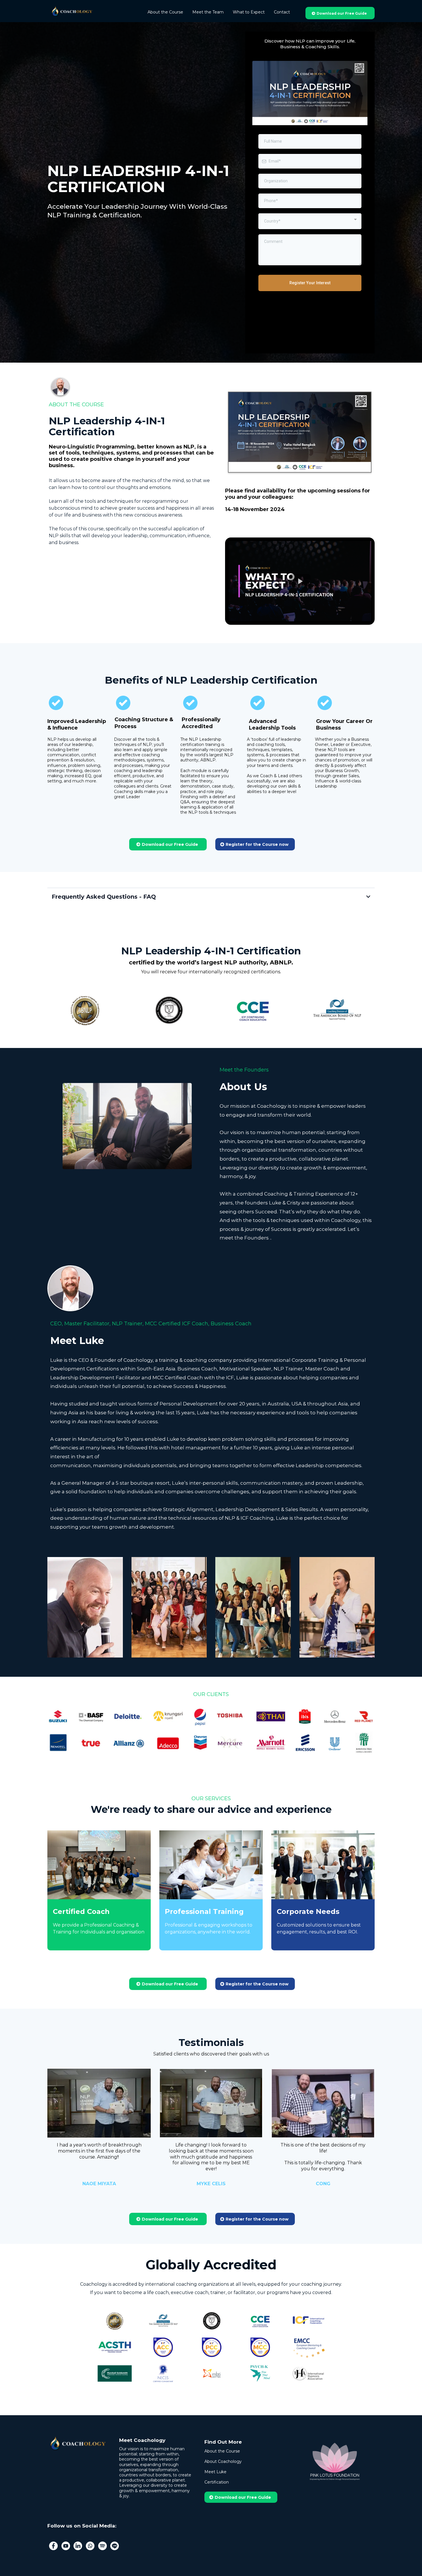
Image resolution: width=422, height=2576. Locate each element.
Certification (217, 2482)
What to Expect (249, 12)
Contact (282, 12)
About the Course (165, 12)
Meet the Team (208, 12)
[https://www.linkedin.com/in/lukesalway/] (78, 2545)
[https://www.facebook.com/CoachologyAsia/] (53, 2545)
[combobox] (310, 221)
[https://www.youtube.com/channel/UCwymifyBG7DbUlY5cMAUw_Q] (66, 2545)
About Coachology (223, 2461)
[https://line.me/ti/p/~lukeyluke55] (115, 2545)
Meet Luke (215, 2472)
